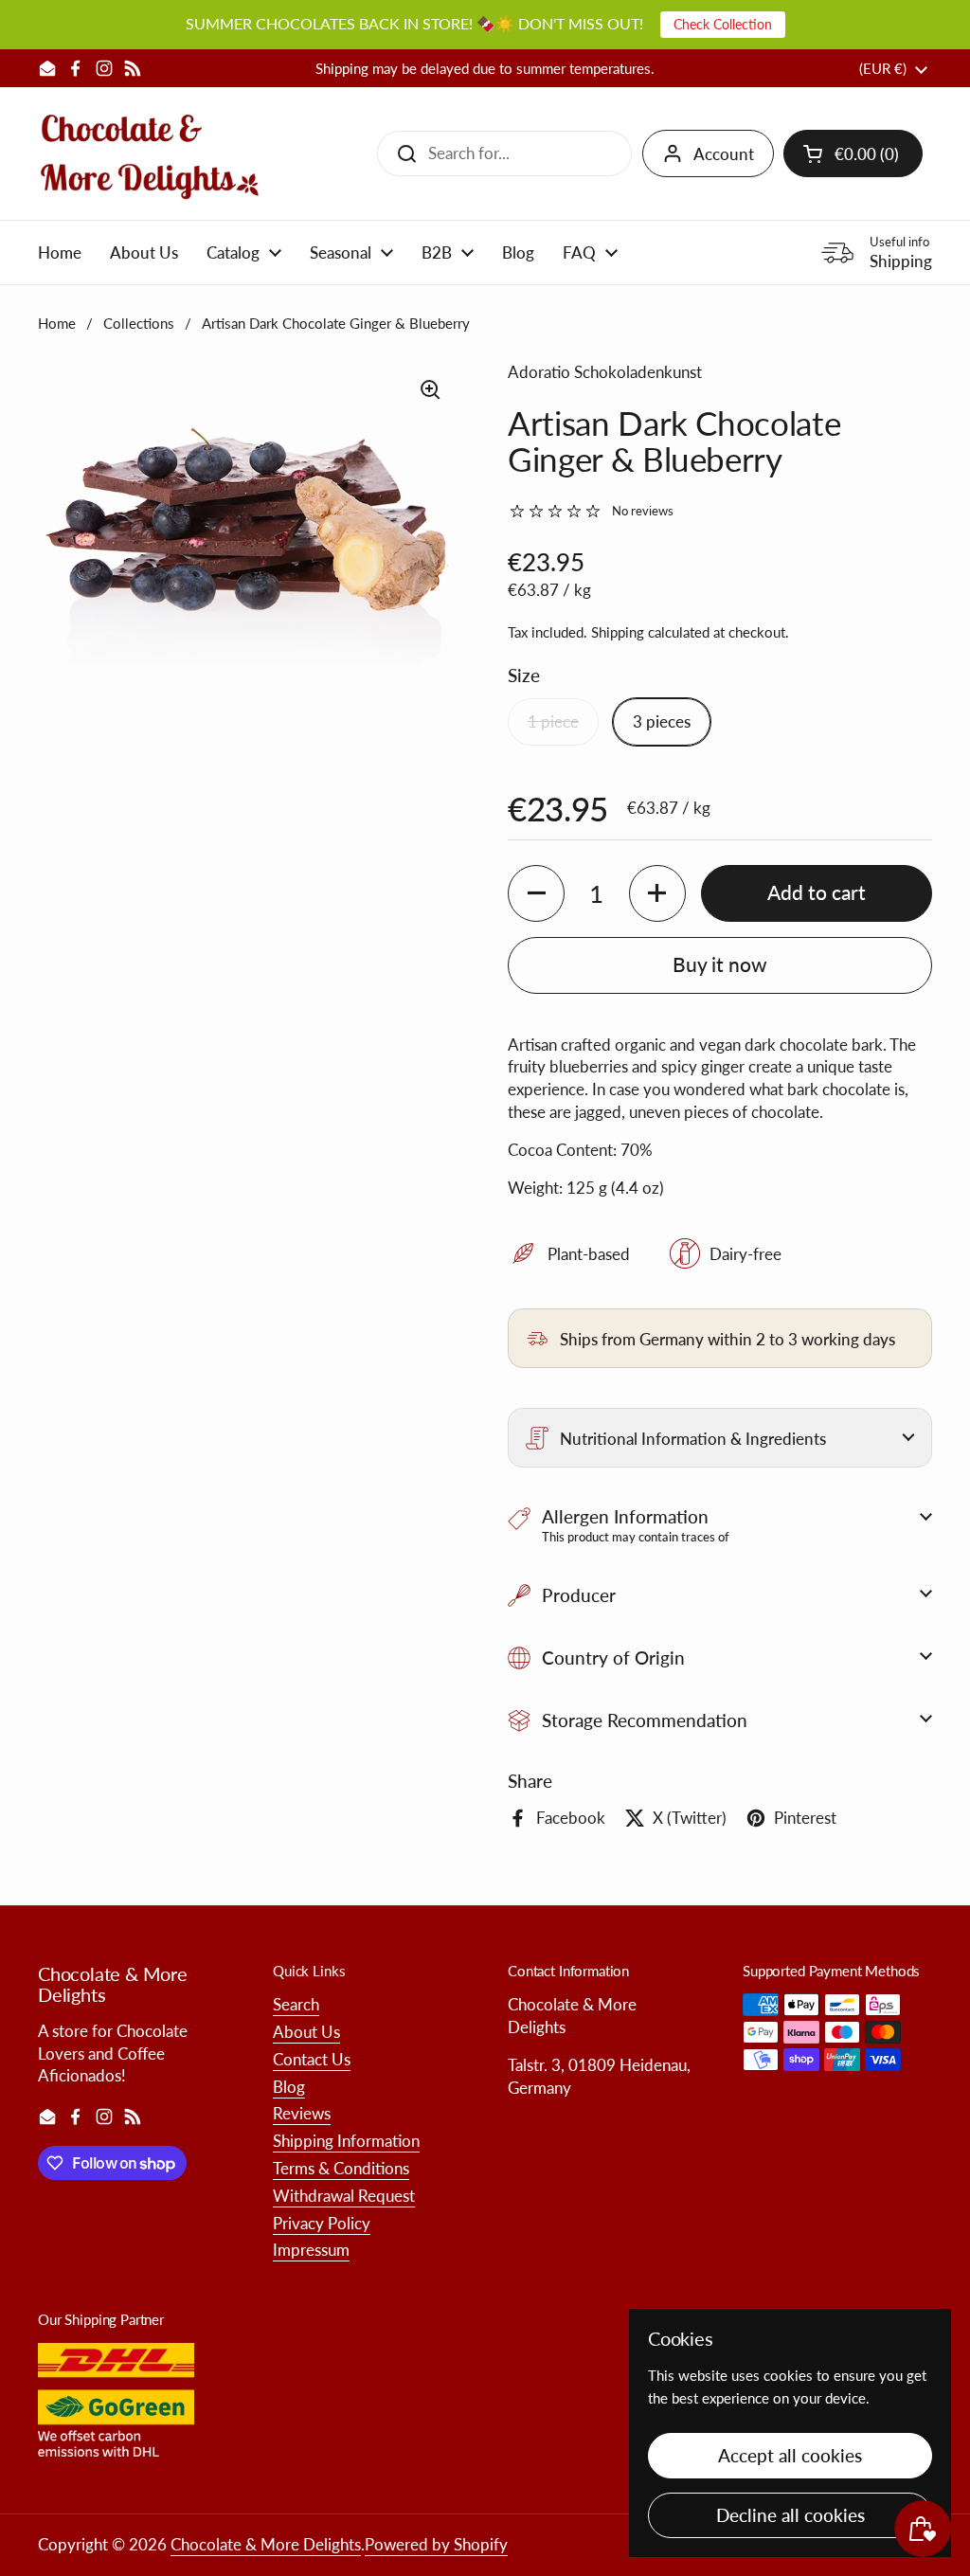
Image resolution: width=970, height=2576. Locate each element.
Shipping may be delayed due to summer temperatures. (485, 69)
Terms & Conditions (341, 2168)
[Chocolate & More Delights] (150, 153)
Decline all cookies (790, 2515)
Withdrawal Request (344, 2196)
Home (57, 323)
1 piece (553, 721)
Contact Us (312, 2059)
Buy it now (720, 964)
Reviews (302, 2113)
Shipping (618, 632)
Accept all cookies (790, 2455)
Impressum (311, 2250)
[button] (853, 153)
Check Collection (723, 24)
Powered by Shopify (436, 2544)
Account (724, 154)
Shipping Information (346, 2141)
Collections (139, 323)
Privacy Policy (322, 2223)
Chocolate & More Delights (266, 2544)
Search (296, 2004)
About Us (306, 2032)
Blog (289, 2087)
